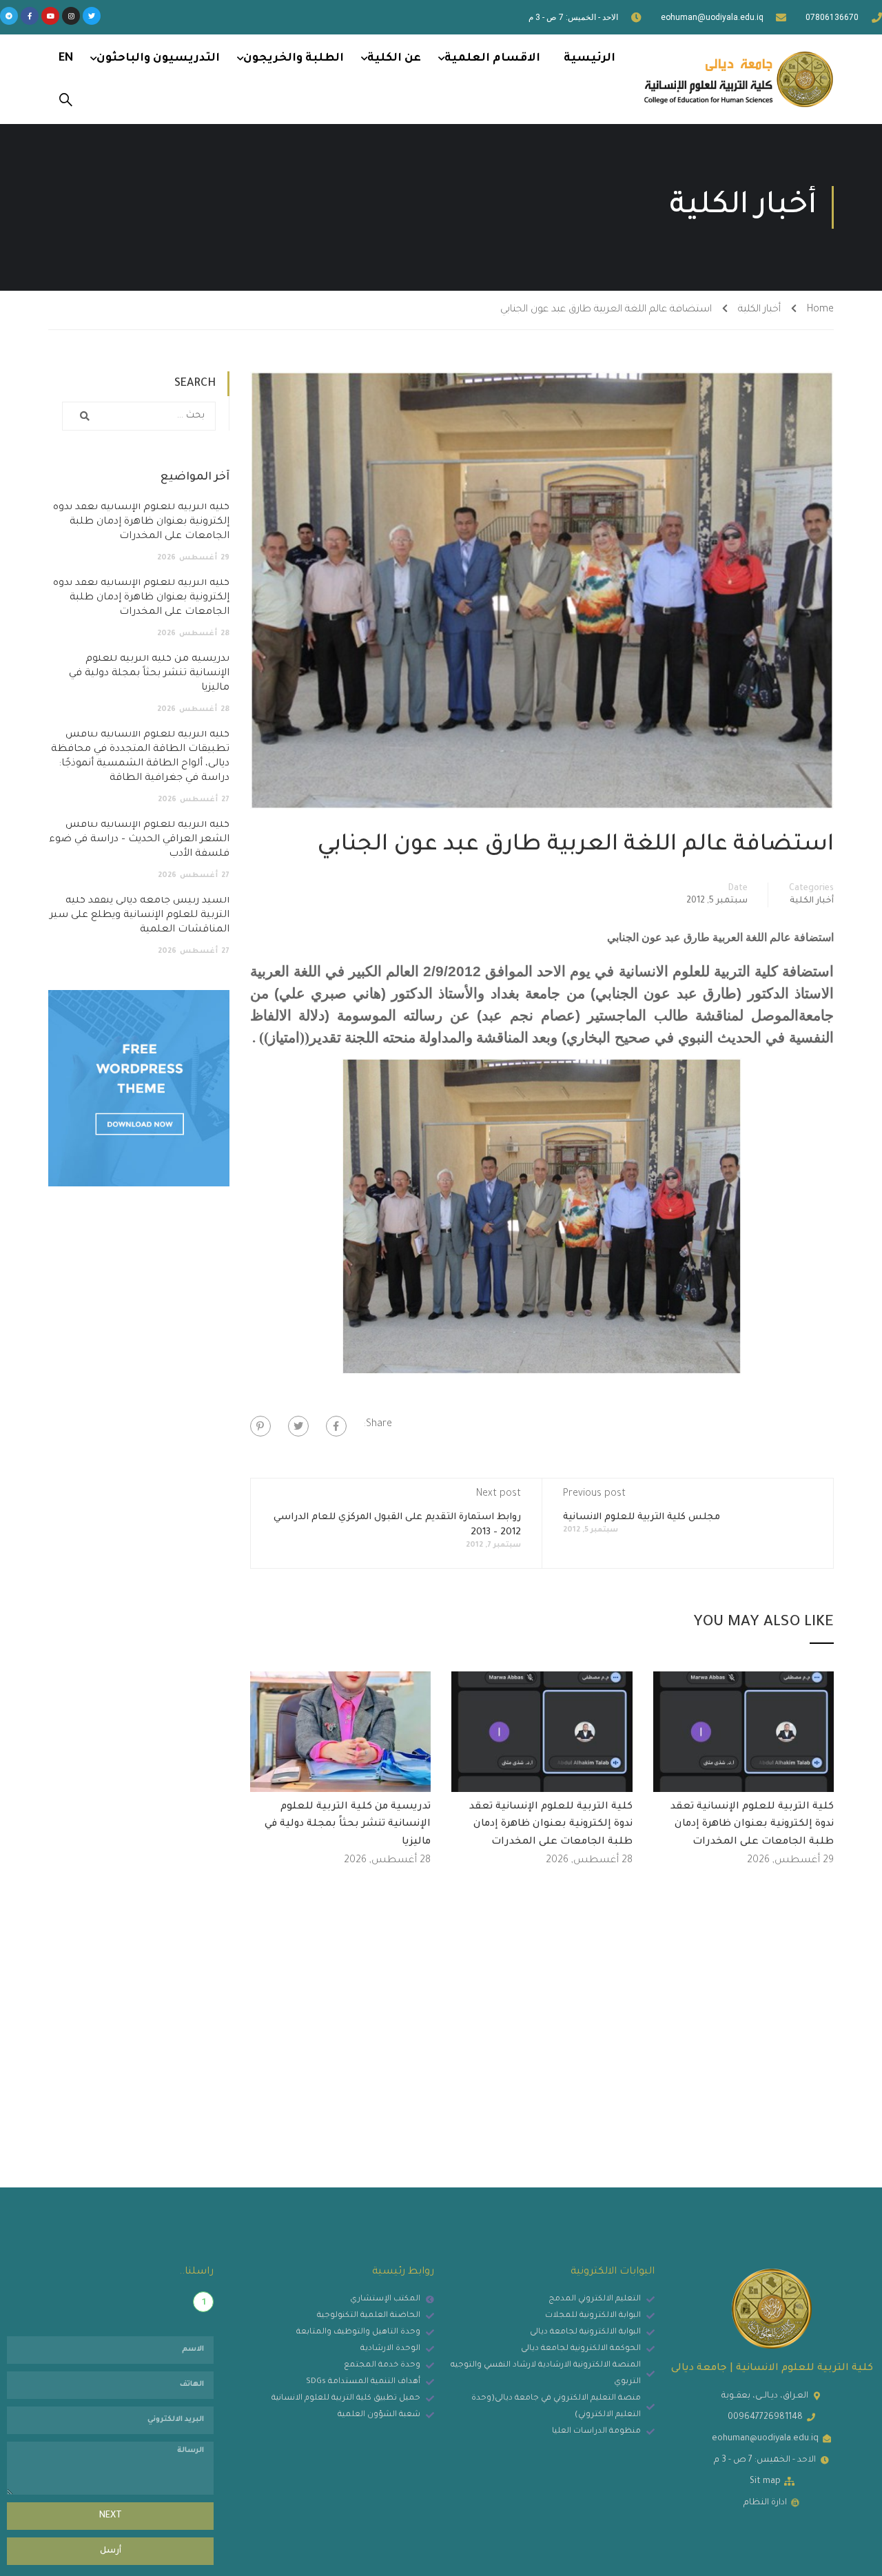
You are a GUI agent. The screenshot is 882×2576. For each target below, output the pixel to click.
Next (111, 2516)
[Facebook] (336, 1426)
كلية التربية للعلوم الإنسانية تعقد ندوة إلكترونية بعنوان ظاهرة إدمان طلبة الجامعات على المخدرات (752, 1825)
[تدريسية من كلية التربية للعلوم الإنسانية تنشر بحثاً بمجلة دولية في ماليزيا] (341, 1733)
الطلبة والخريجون (294, 59)
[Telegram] (9, 16)
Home (820, 310)
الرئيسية (589, 59)
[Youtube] (50, 16)
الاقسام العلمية (492, 59)
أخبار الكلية (759, 310)
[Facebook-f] (30, 16)
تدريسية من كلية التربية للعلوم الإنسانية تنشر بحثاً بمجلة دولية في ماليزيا (348, 1825)
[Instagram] (71, 16)
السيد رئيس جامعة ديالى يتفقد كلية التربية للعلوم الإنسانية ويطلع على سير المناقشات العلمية (140, 916)
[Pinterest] (260, 1426)
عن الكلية (394, 59)
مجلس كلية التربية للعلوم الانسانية (642, 1517)
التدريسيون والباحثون (158, 59)
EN (66, 59)
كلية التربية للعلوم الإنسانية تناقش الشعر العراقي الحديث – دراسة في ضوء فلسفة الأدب (139, 840)
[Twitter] (92, 16)
